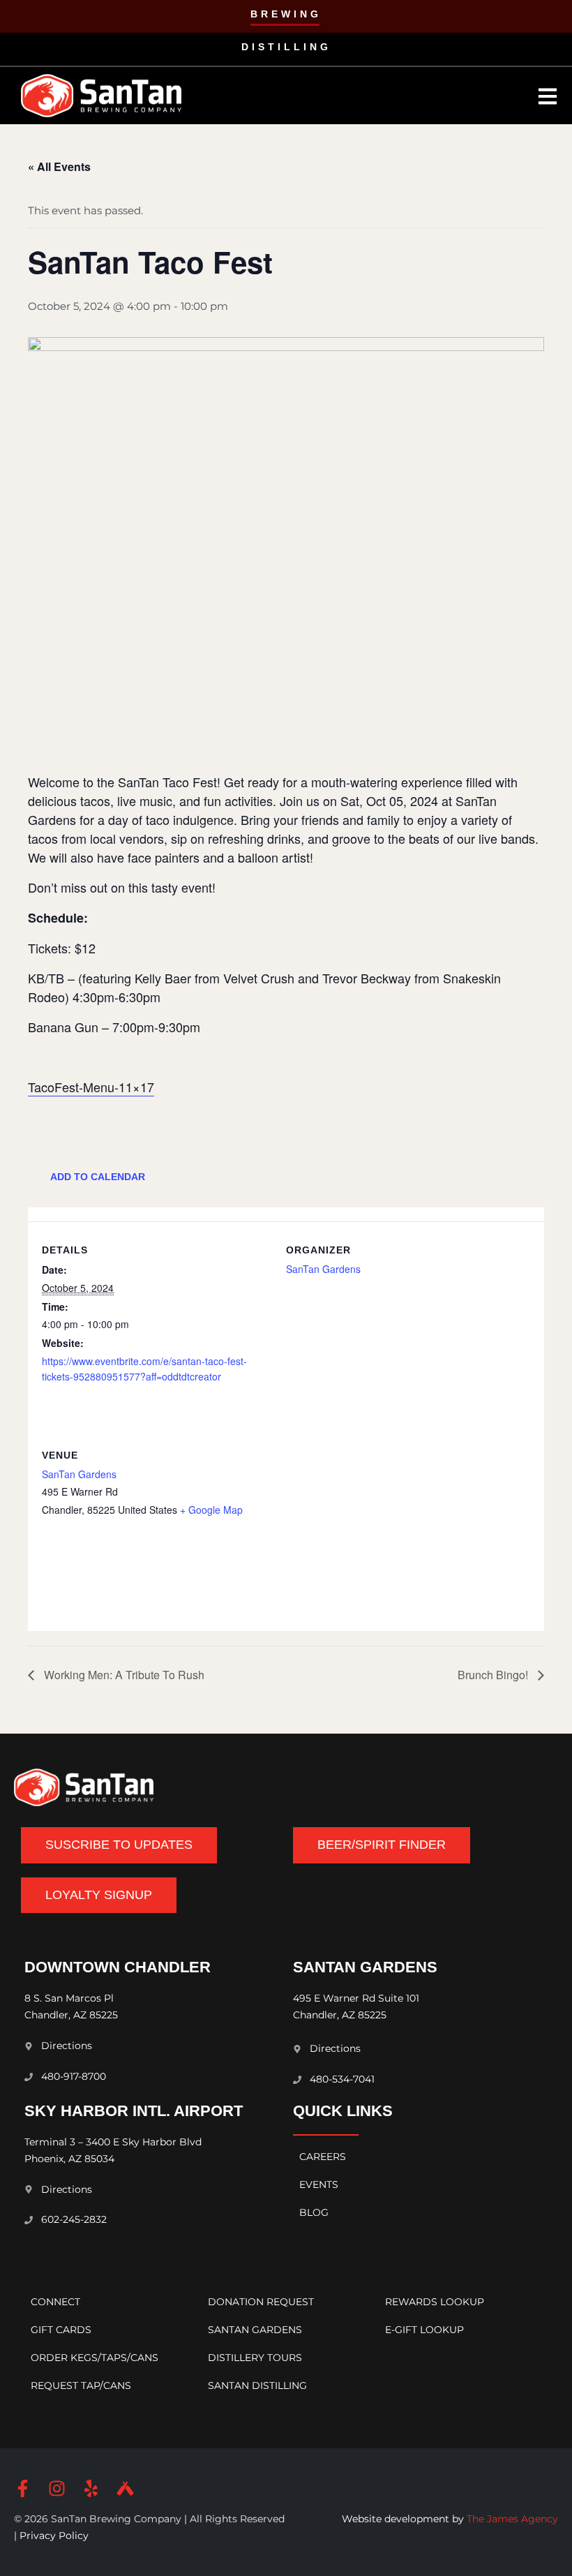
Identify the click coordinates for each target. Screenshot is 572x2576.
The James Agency (512, 2519)
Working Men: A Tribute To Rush (123, 1675)
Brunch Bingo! (494, 1675)
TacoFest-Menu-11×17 (91, 1087)
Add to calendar (98, 1177)
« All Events (59, 166)
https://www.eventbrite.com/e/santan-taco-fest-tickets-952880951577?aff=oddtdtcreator (144, 1369)
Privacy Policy (53, 2536)
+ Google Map (211, 1510)
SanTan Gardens (323, 1269)
